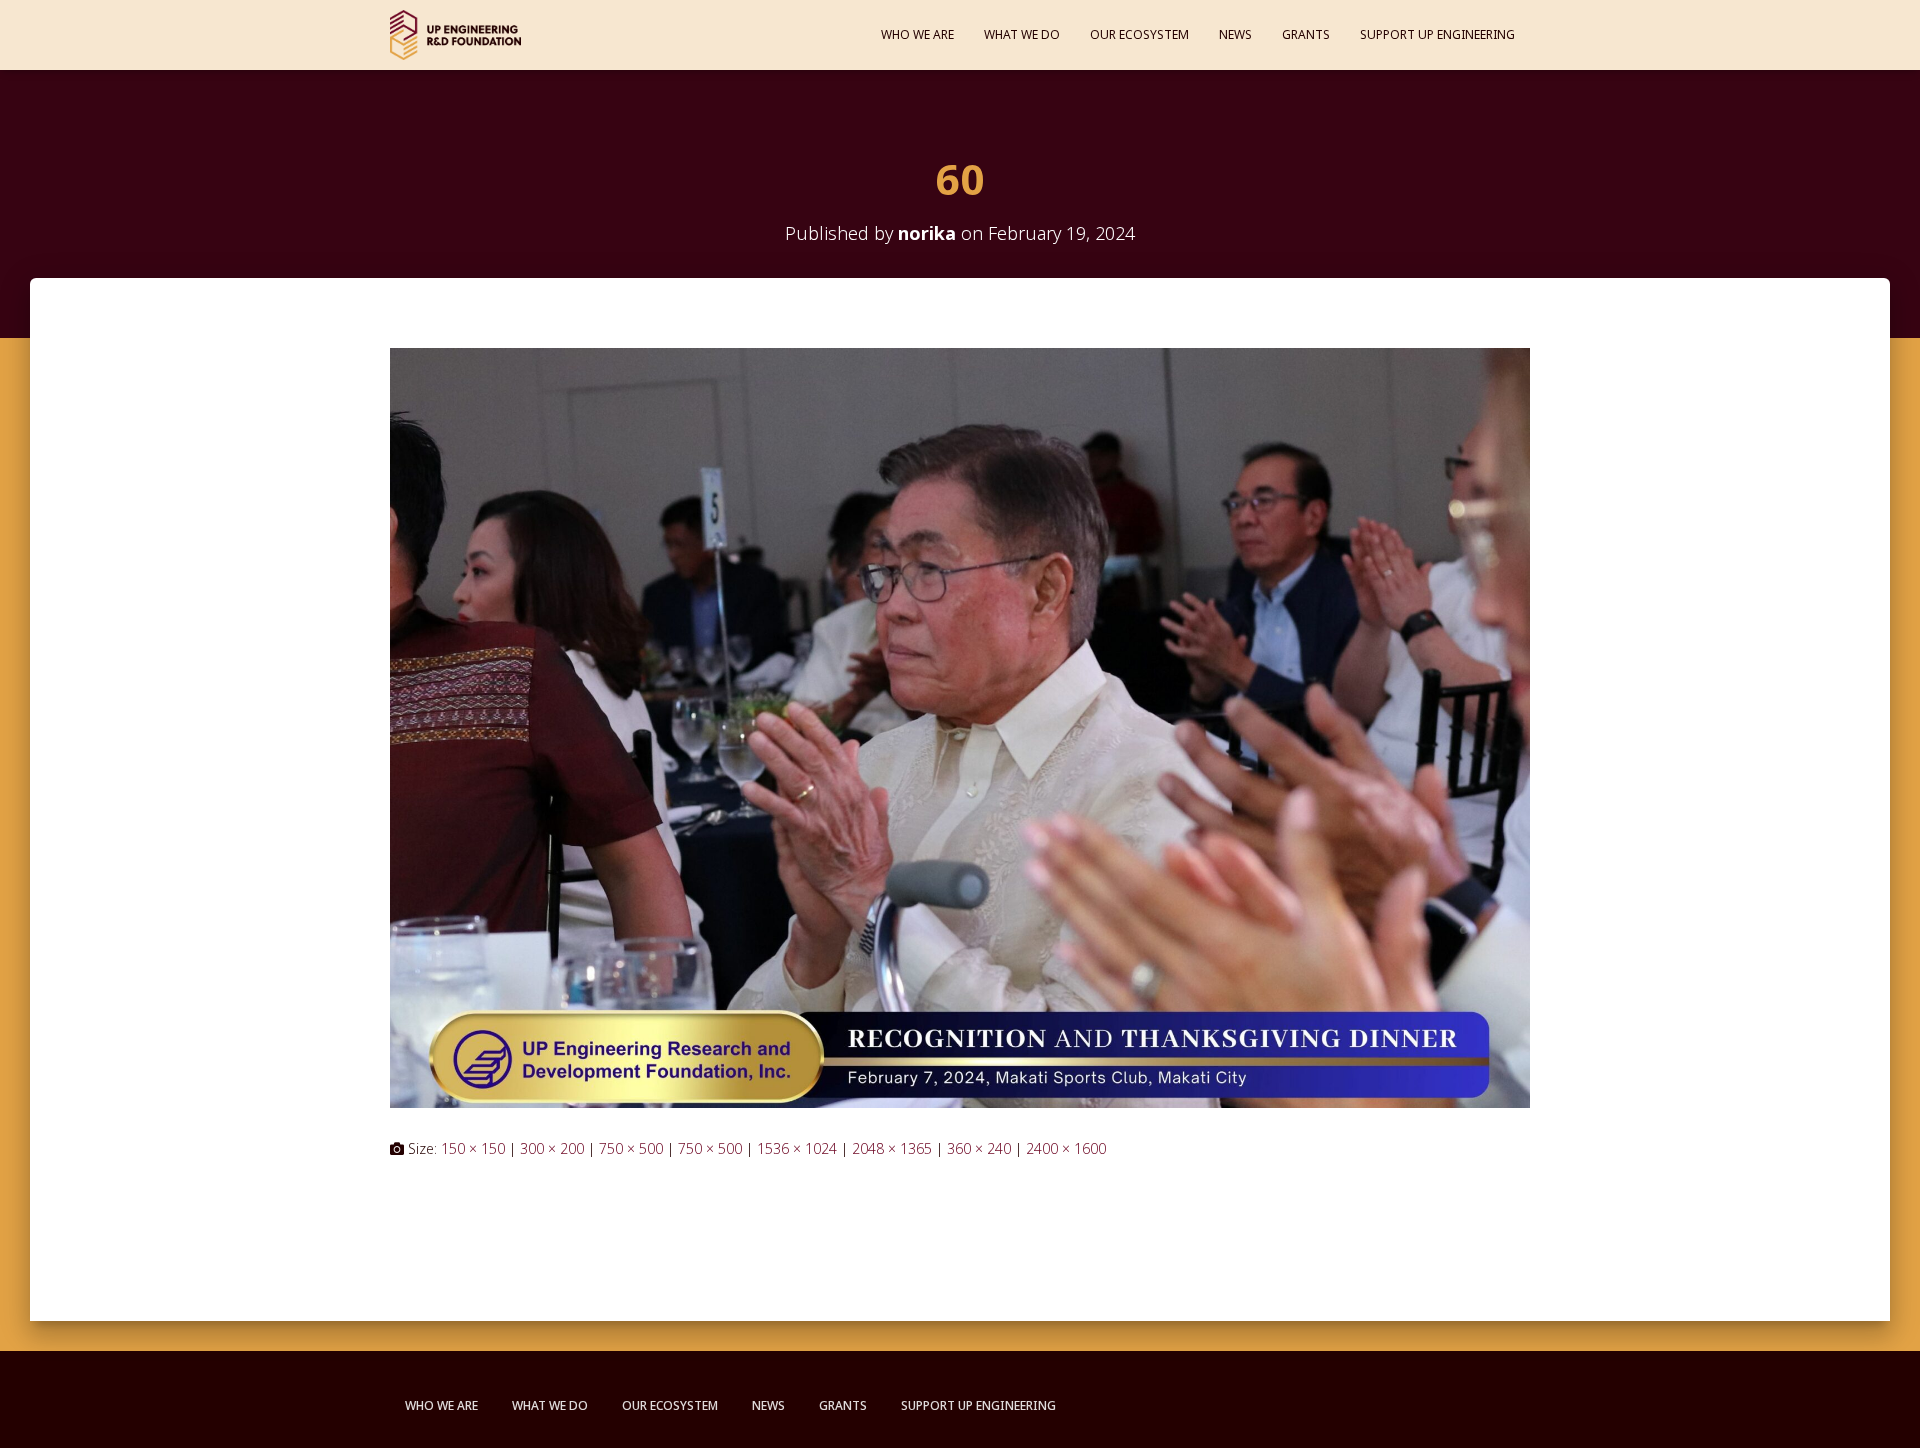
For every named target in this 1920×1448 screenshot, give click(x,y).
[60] (960, 726)
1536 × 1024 (797, 1148)
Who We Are (917, 34)
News (1235, 34)
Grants (1306, 34)
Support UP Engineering (1437, 34)
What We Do (1022, 34)
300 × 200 (552, 1148)
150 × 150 (473, 1148)
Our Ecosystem (1139, 34)
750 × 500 (631, 1148)
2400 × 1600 (1066, 1148)
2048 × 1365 (892, 1148)
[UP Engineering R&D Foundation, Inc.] (455, 35)
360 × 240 (979, 1148)
